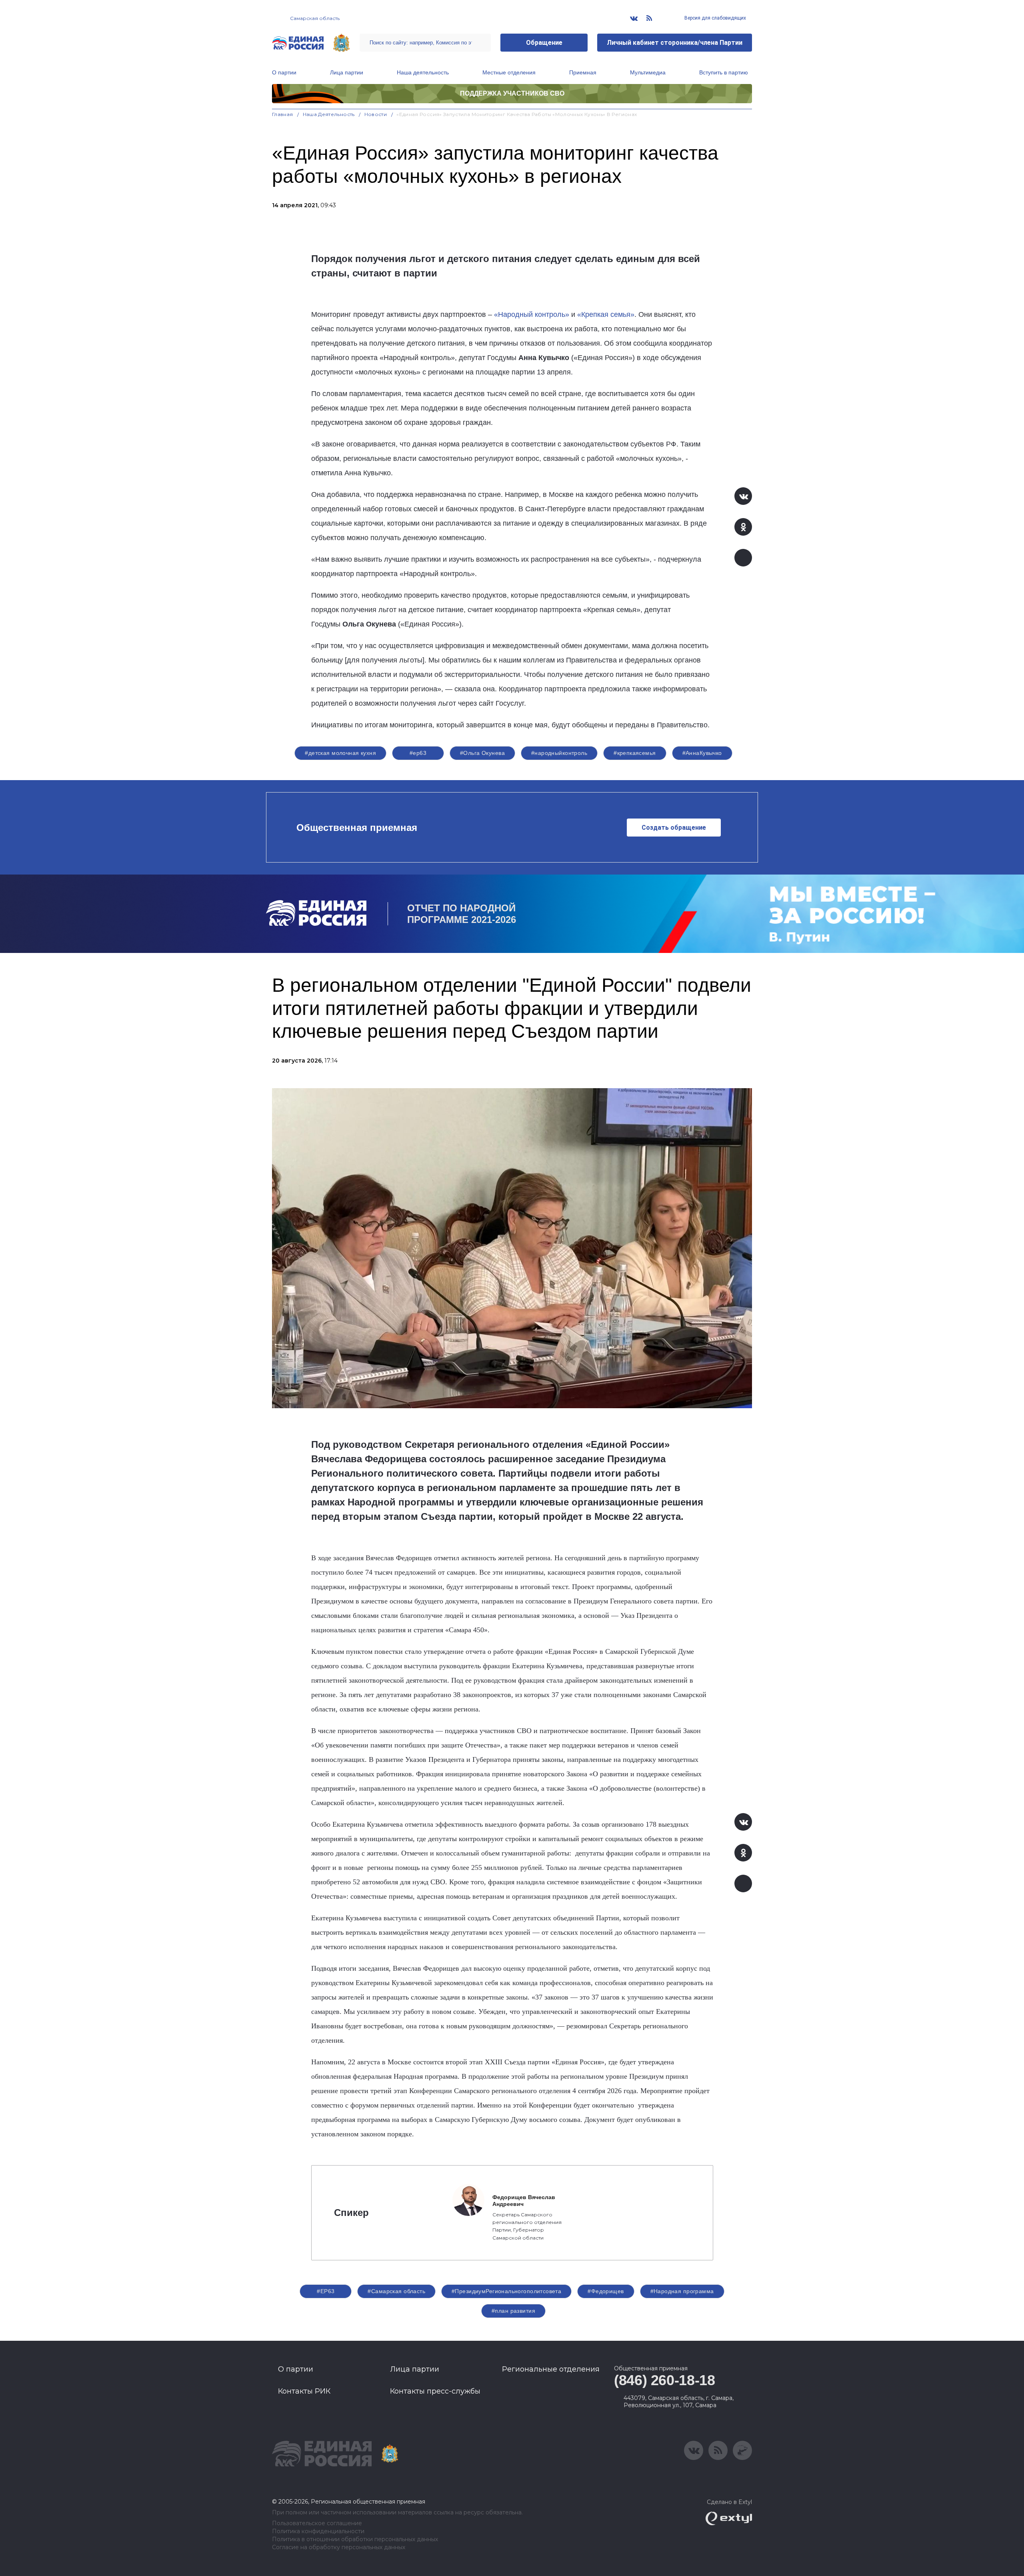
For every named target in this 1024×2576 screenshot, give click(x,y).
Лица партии (347, 72)
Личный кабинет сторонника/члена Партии (675, 43)
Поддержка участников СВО (512, 93)
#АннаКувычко (702, 753)
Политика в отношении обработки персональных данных (355, 2539)
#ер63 (418, 753)
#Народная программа (682, 2291)
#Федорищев (606, 2291)
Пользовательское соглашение (317, 2523)
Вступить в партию (724, 72)
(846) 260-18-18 (665, 2380)
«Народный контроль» (532, 314)
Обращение (544, 43)
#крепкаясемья (635, 753)
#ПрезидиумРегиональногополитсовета (506, 2291)
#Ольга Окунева (482, 753)
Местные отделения (509, 72)
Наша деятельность (423, 72)
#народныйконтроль (559, 753)
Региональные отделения (551, 2369)
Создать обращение (674, 828)
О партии (284, 72)
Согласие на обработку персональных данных (339, 2547)
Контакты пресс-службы (435, 2391)
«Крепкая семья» (606, 314)
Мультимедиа (648, 72)
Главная (283, 114)
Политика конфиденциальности (318, 2531)
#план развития (513, 2311)
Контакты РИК (304, 2391)
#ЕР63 (326, 2291)
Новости (376, 114)
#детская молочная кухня (340, 753)
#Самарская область (396, 2291)
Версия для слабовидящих (715, 18)
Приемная (583, 72)
